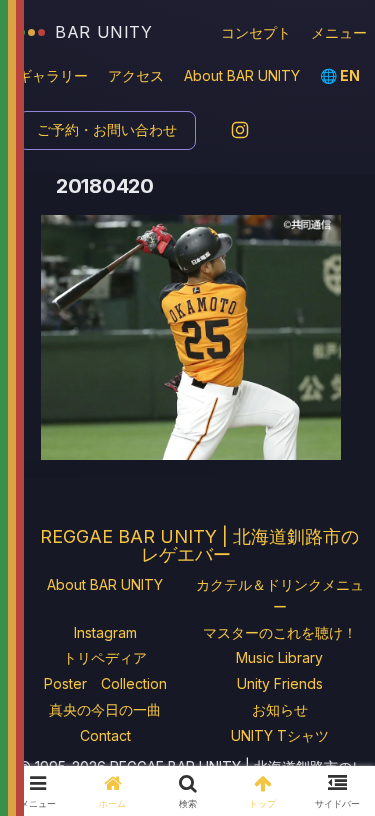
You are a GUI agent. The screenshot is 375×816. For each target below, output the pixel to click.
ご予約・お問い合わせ (107, 129)
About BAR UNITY (242, 75)
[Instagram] (240, 130)
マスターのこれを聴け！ (280, 632)
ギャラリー (53, 75)
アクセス (136, 75)
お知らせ (280, 709)
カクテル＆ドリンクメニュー (280, 595)
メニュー (339, 32)
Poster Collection (105, 683)
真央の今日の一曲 (105, 709)
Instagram (105, 632)
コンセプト (256, 32)
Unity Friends (280, 683)
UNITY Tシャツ (280, 735)
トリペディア (105, 657)
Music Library (279, 657)
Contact (105, 735)
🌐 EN (340, 75)
